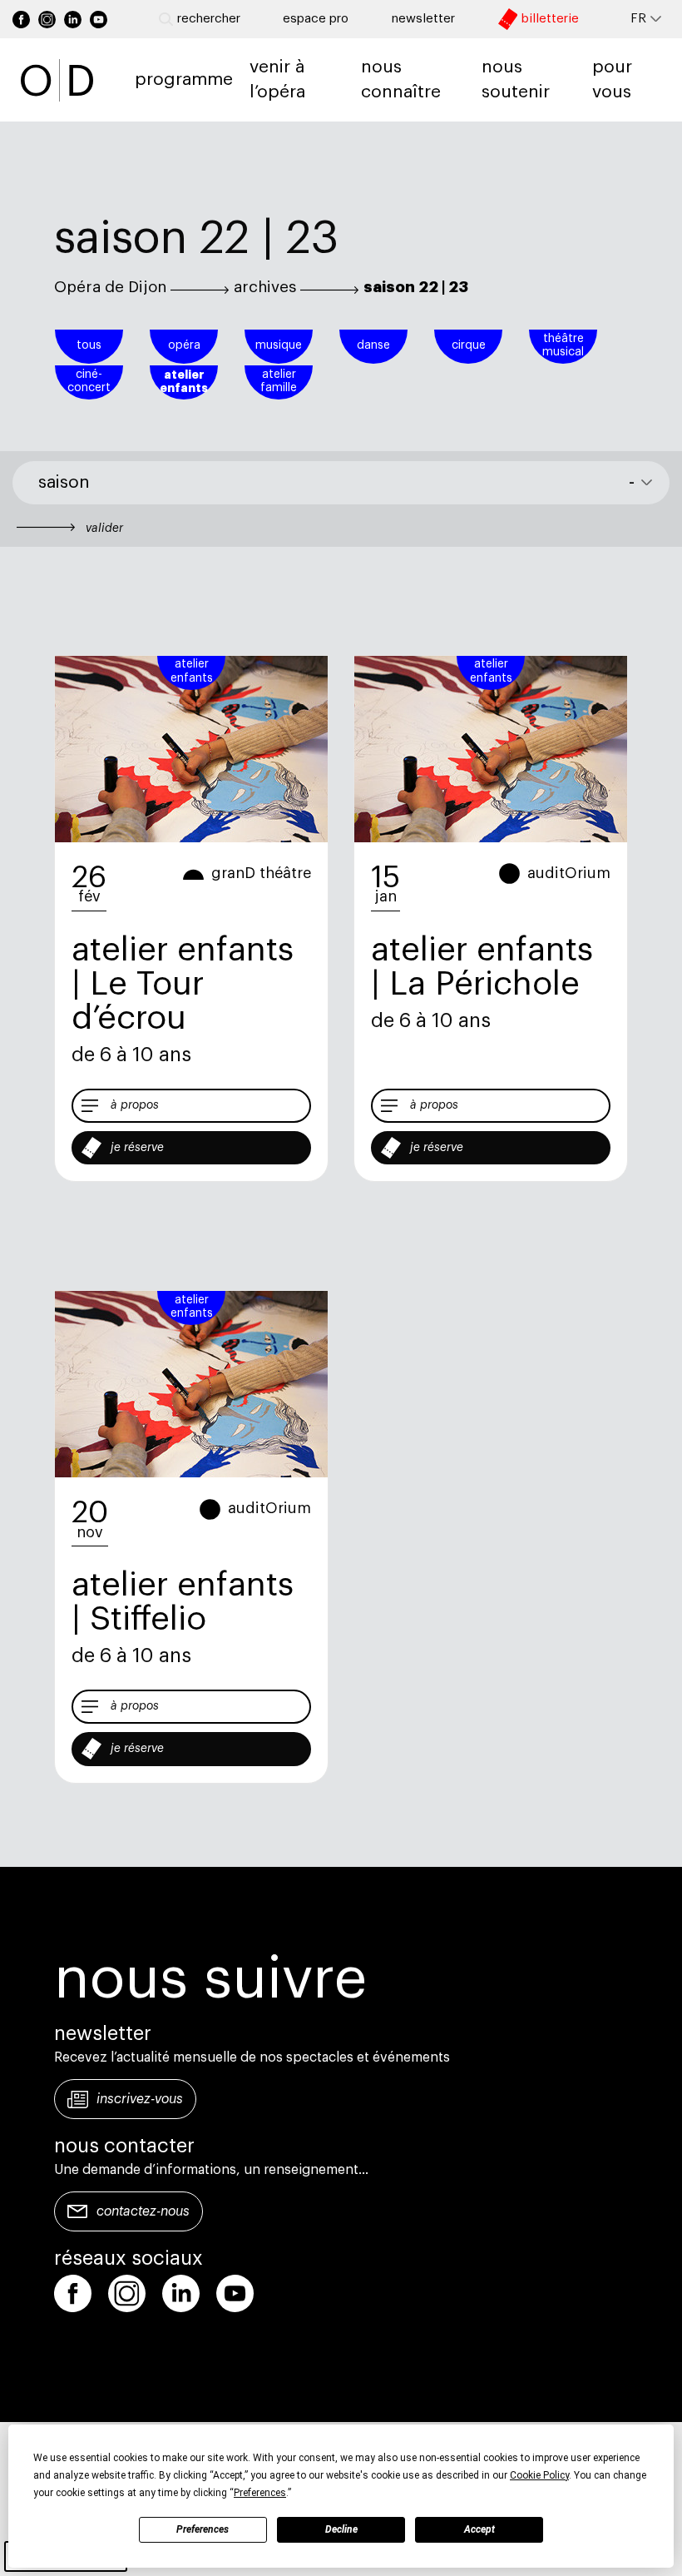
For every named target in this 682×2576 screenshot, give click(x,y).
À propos (135, 1105)
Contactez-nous (143, 2211)
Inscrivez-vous (140, 2099)
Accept (479, 2529)
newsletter (423, 19)
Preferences (203, 2529)
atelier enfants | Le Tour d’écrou (183, 984)
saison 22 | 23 (416, 287)
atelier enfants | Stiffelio (183, 1602)
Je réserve (137, 1148)
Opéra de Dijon (110, 287)
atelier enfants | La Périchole (482, 967)
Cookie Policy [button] (539, 2475)
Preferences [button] (260, 2493)
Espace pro (316, 19)
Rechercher (209, 19)
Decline (341, 2529)
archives (265, 287)
